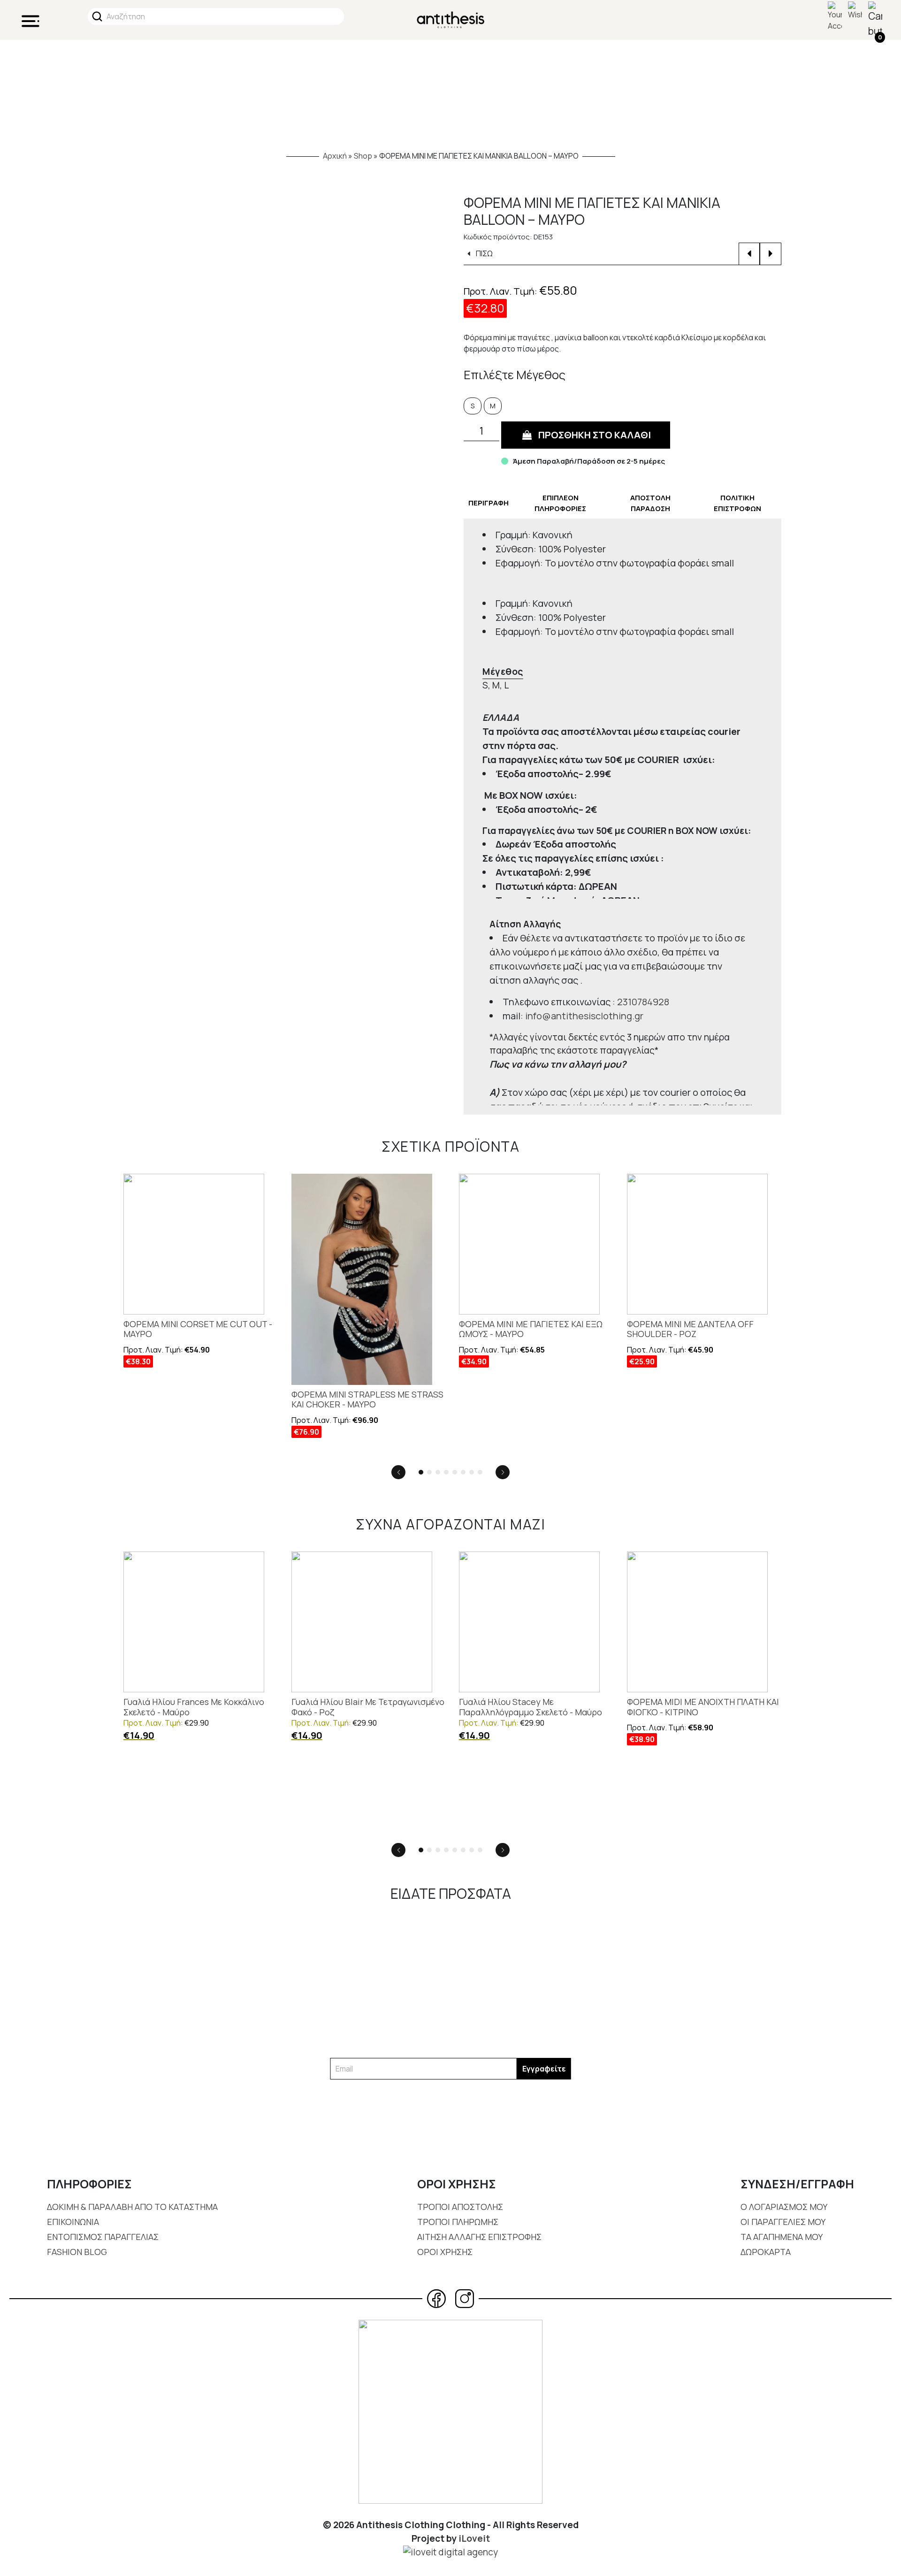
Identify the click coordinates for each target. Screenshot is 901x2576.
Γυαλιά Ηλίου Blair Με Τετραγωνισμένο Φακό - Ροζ (368, 1707)
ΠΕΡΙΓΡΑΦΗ (489, 503)
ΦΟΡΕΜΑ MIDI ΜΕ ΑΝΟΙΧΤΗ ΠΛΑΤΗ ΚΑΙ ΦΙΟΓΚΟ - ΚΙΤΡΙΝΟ (703, 1707)
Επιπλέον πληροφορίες (560, 503)
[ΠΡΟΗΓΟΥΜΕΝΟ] (749, 254)
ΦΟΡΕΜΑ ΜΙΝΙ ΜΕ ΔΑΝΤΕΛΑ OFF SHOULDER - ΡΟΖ (690, 1329)
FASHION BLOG (77, 2252)
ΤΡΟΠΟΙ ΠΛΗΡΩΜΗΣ (458, 2222)
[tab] (489, 503)
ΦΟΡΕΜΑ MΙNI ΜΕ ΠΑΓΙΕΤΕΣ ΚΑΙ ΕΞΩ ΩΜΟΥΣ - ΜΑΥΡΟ (531, 1329)
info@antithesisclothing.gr (584, 1016)
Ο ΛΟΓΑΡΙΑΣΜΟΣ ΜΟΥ (784, 2207)
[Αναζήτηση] (97, 16)
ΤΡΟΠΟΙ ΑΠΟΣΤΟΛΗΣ (460, 2207)
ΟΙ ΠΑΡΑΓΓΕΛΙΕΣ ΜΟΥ (783, 2222)
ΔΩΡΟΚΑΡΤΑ (766, 2252)
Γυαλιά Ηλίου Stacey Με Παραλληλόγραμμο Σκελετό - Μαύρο (531, 1707)
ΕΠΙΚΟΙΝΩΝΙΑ (73, 2222)
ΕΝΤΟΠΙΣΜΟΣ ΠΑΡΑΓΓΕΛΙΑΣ (103, 2237)
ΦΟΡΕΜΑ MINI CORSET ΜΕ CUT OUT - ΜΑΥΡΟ (198, 1329)
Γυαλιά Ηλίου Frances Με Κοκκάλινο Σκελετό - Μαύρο (194, 1707)
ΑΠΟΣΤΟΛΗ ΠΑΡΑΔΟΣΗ (650, 503)
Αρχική (335, 156)
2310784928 (643, 1002)
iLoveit (474, 2538)
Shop (363, 156)
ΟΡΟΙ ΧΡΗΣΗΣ (445, 2252)
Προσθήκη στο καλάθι (595, 435)
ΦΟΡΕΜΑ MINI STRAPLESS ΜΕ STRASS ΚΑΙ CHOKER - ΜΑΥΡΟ (367, 1400)
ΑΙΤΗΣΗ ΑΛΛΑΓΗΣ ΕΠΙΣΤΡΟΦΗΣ (479, 2237)
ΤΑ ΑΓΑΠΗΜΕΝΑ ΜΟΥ (782, 2237)
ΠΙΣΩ (483, 253)
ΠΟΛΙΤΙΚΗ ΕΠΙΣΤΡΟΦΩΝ (737, 503)
